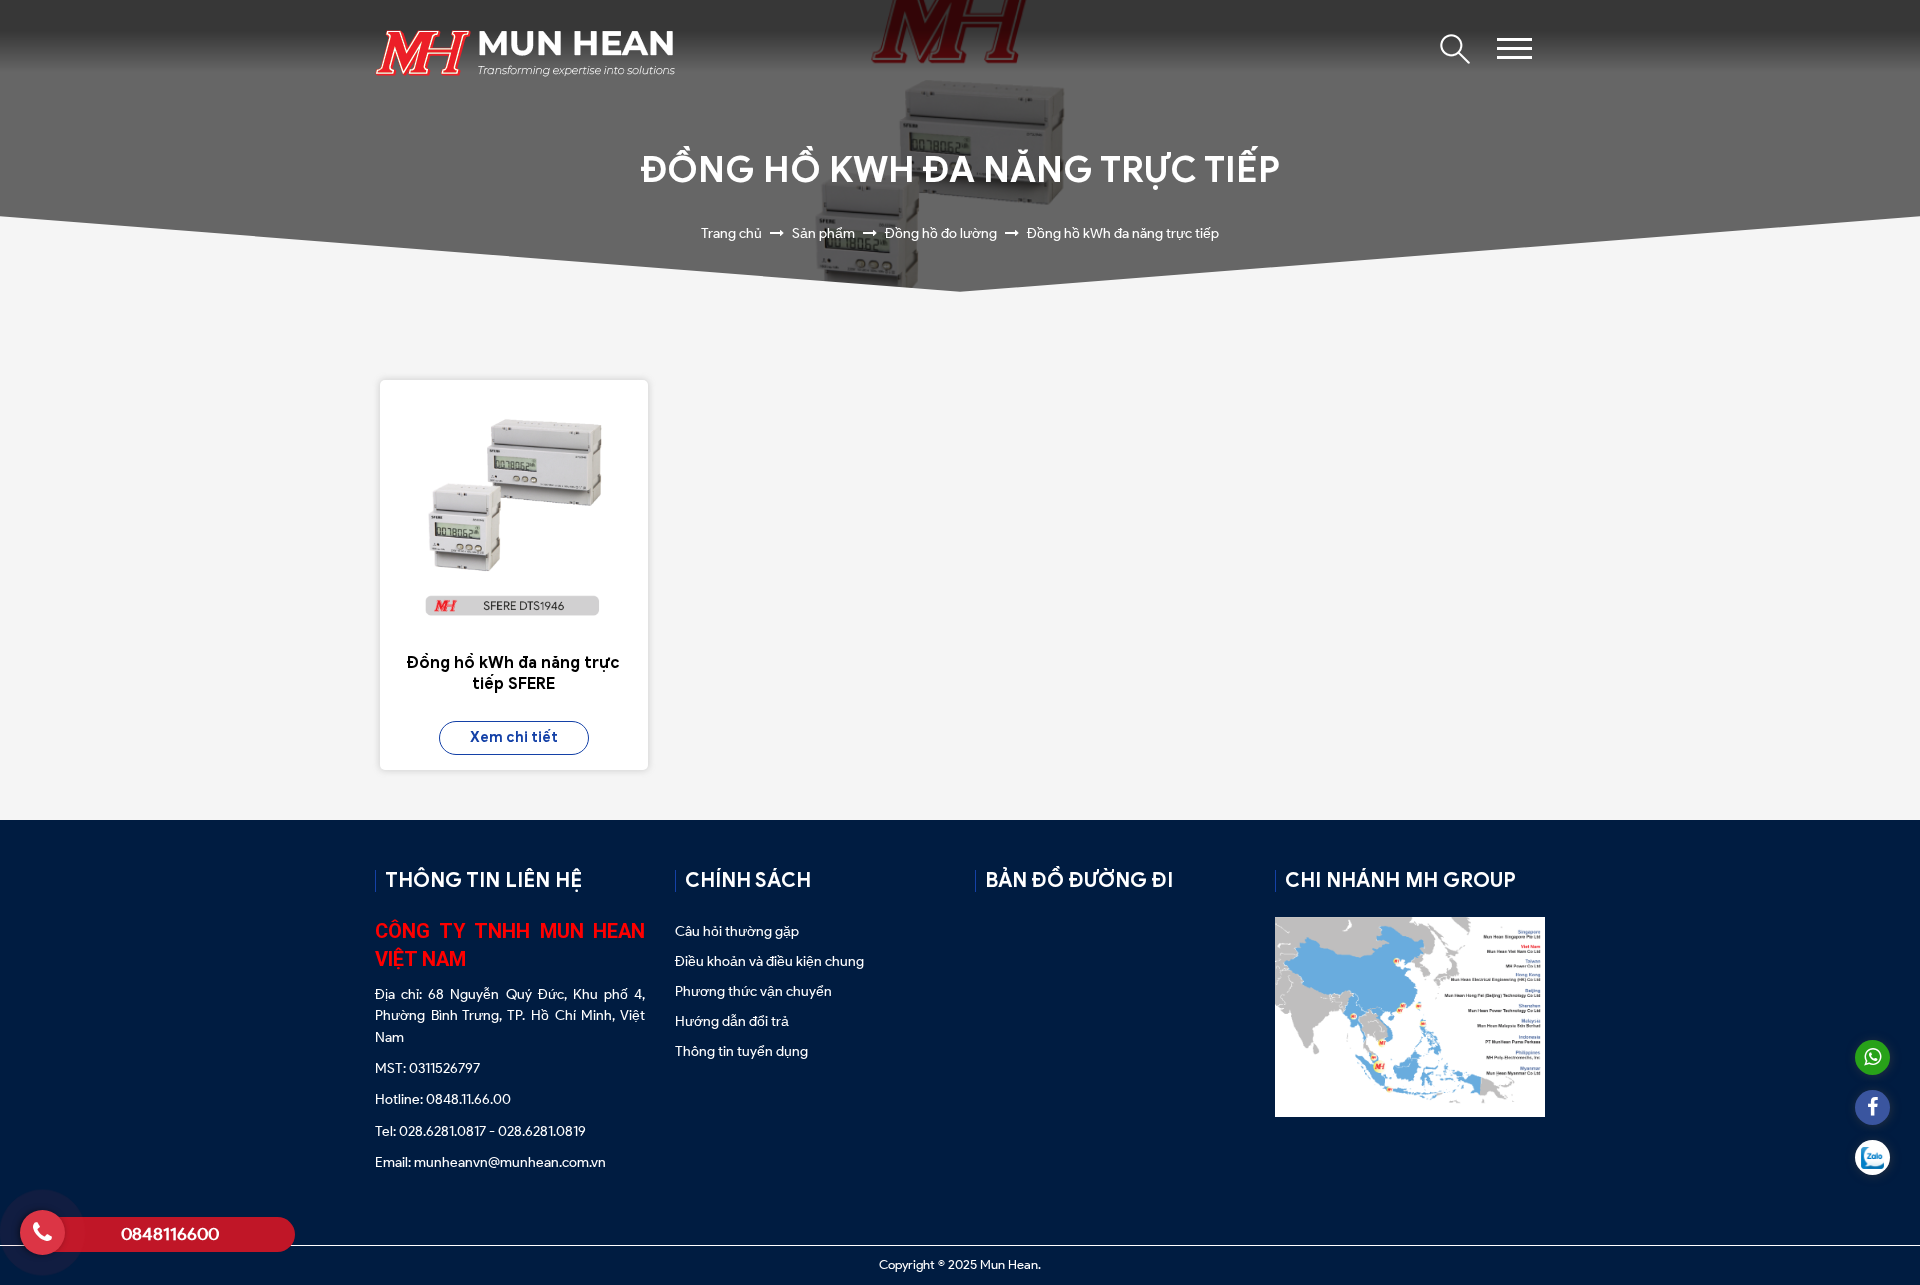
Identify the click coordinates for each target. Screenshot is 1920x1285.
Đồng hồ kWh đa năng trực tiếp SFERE (513, 673)
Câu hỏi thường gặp (738, 931)
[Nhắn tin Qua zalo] (1872, 1157)
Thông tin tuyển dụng (741, 1051)
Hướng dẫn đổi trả (732, 1021)
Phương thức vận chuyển (753, 991)
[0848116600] (42, 1232)
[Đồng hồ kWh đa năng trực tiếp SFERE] (514, 514)
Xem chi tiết (514, 737)
